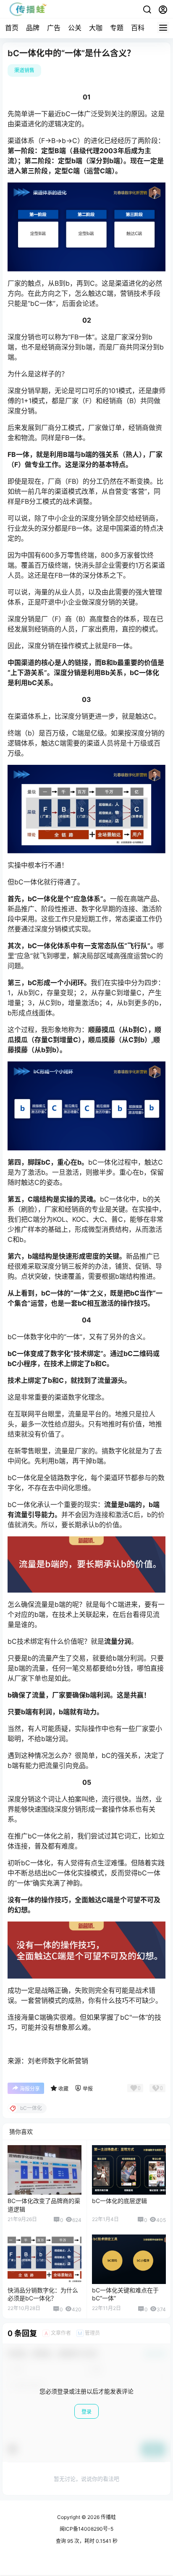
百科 (138, 28)
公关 (75, 28)
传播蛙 (108, 2517)
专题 (117, 28)
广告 (54, 28)
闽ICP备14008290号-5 (86, 2529)
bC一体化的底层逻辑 (119, 2201)
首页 (12, 28)
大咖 (96, 28)
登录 (86, 2412)
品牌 (33, 28)
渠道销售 (24, 70)
